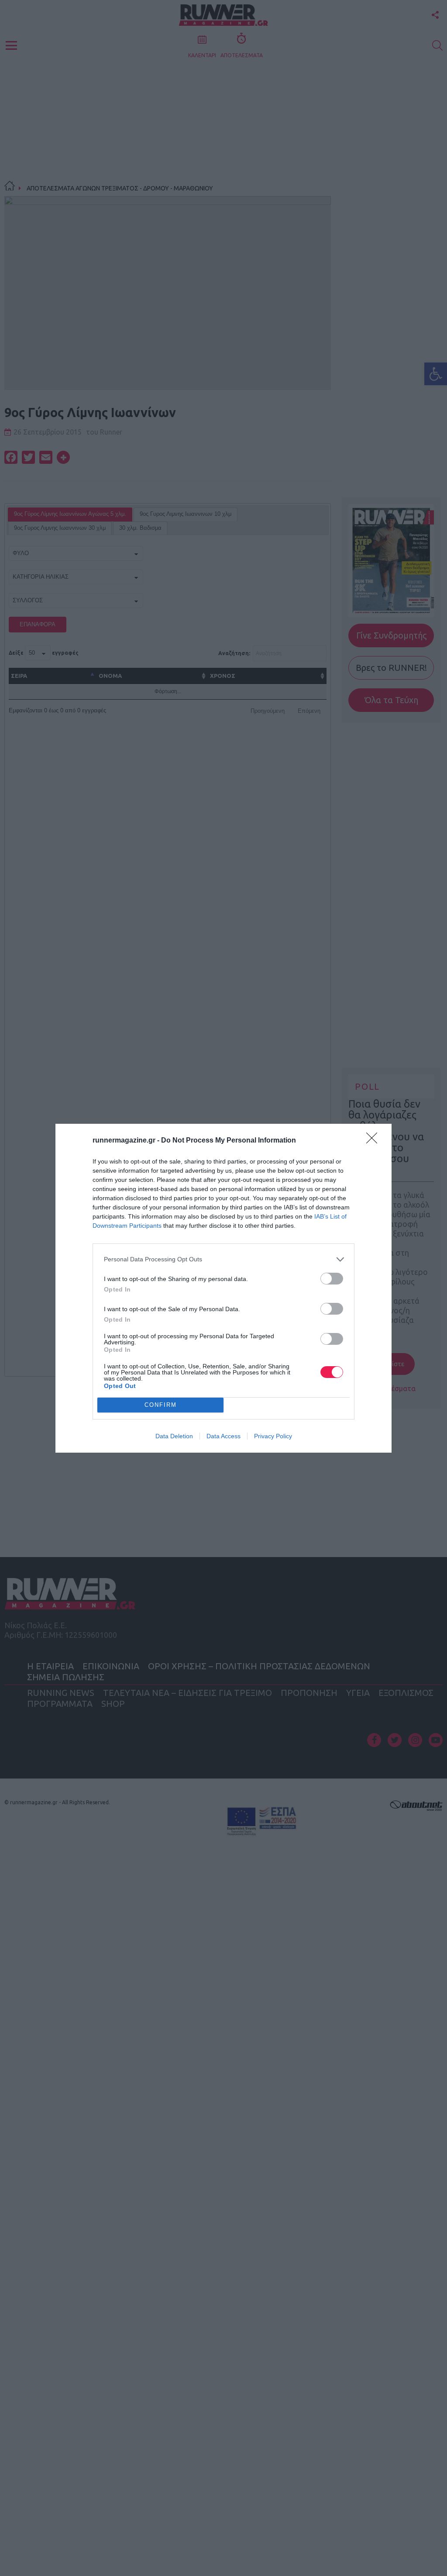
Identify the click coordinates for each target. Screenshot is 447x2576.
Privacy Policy (273, 1436)
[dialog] (223, 1288)
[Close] (375, 1141)
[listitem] (223, 1259)
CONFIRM (161, 1405)
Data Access (223, 1436)
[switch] (332, 1279)
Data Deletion (174, 1436)
